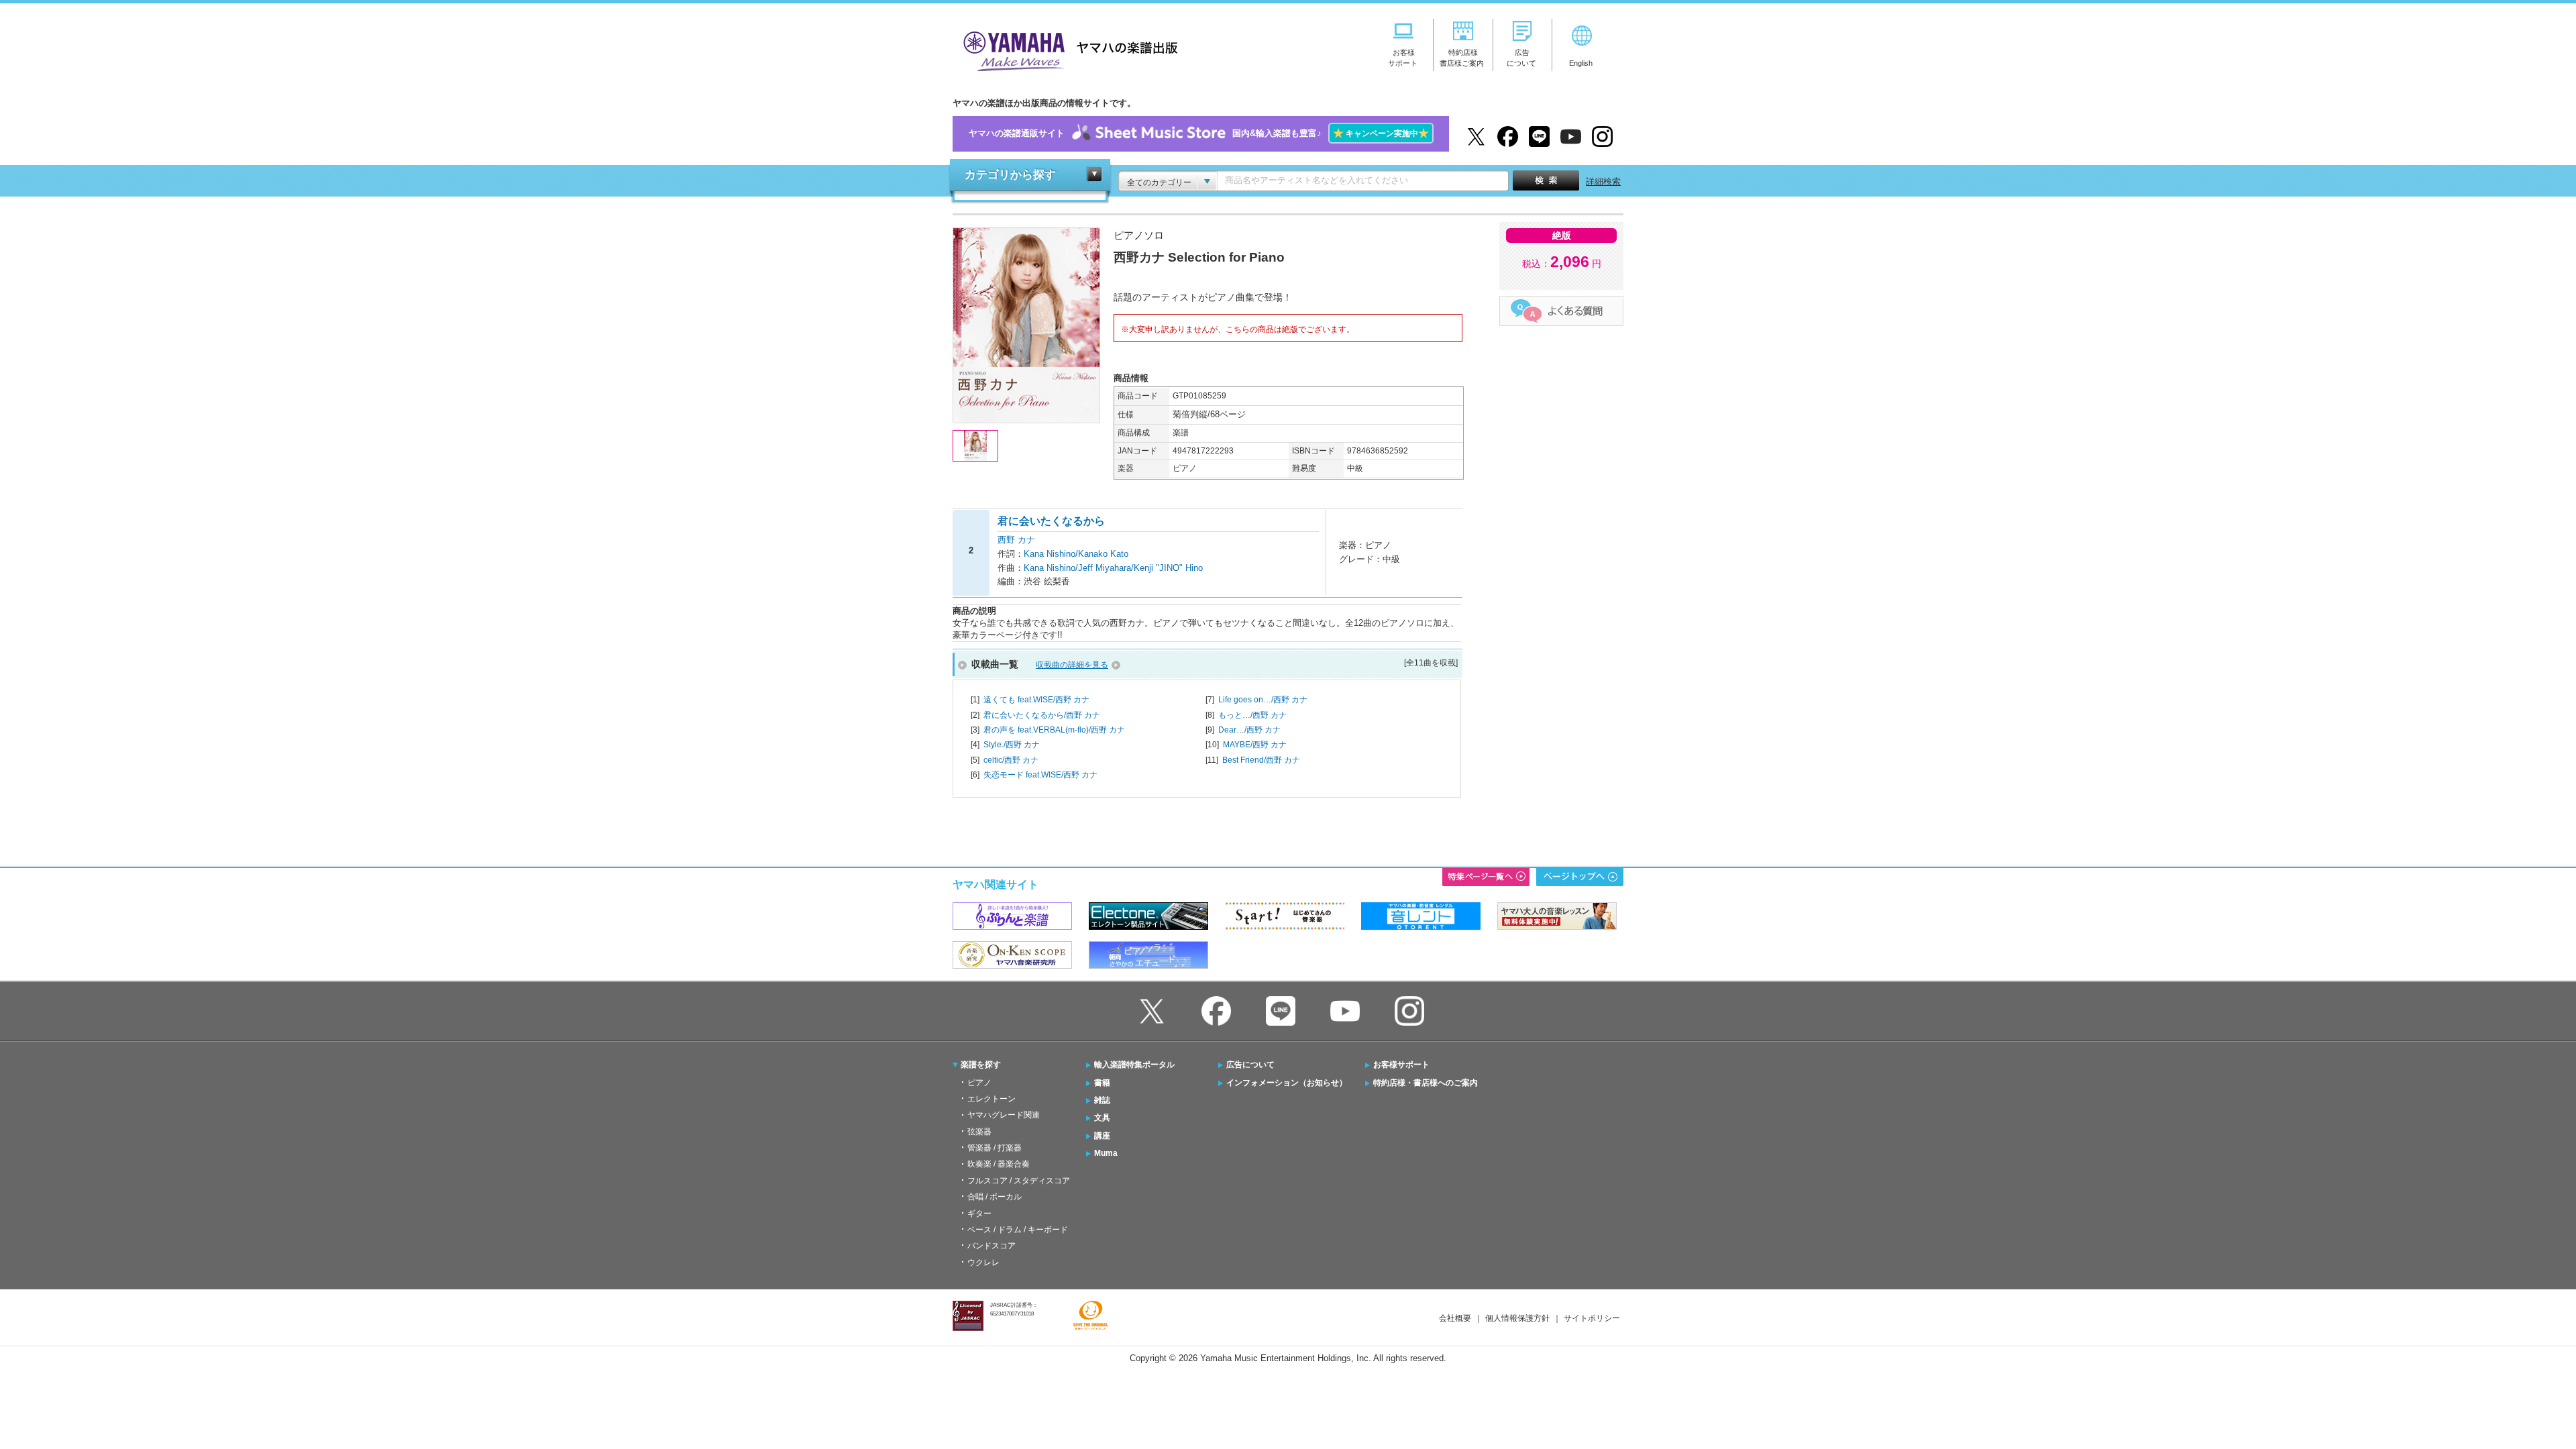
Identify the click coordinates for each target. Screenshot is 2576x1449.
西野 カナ (1016, 540)
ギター (979, 1214)
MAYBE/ (1255, 745)
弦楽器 (979, 1132)
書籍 (1102, 1083)
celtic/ (1011, 760)
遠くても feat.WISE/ (1036, 700)
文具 (1102, 1118)
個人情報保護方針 (1517, 1318)
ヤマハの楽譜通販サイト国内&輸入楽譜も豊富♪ (1199, 133)
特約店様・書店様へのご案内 (1426, 1083)
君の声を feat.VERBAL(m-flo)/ (1054, 730)
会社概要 (1455, 1318)
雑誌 (1102, 1100)
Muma (1106, 1153)
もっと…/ (1252, 715)
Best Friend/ (1261, 760)
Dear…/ (1249, 730)
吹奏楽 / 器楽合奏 (999, 1164)
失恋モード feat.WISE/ (1040, 775)
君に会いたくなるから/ (1042, 715)
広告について (1250, 1065)
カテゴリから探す (1010, 175)
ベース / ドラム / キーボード (1018, 1230)
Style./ (1012, 745)
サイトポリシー (1592, 1318)
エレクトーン (991, 1099)
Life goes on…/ (1263, 700)
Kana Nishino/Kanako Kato (1076, 554)
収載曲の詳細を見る (1072, 665)
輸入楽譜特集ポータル (1134, 1065)
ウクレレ (983, 1263)
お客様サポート (1401, 1065)
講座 (1102, 1136)
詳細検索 (1603, 181)
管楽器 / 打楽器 (995, 1148)
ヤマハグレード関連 (1004, 1115)
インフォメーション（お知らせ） (1287, 1083)
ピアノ (979, 1083)
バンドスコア (991, 1246)
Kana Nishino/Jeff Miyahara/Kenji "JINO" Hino (1113, 568)
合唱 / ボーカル (995, 1197)
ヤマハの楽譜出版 (1067, 49)
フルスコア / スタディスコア (1019, 1181)
